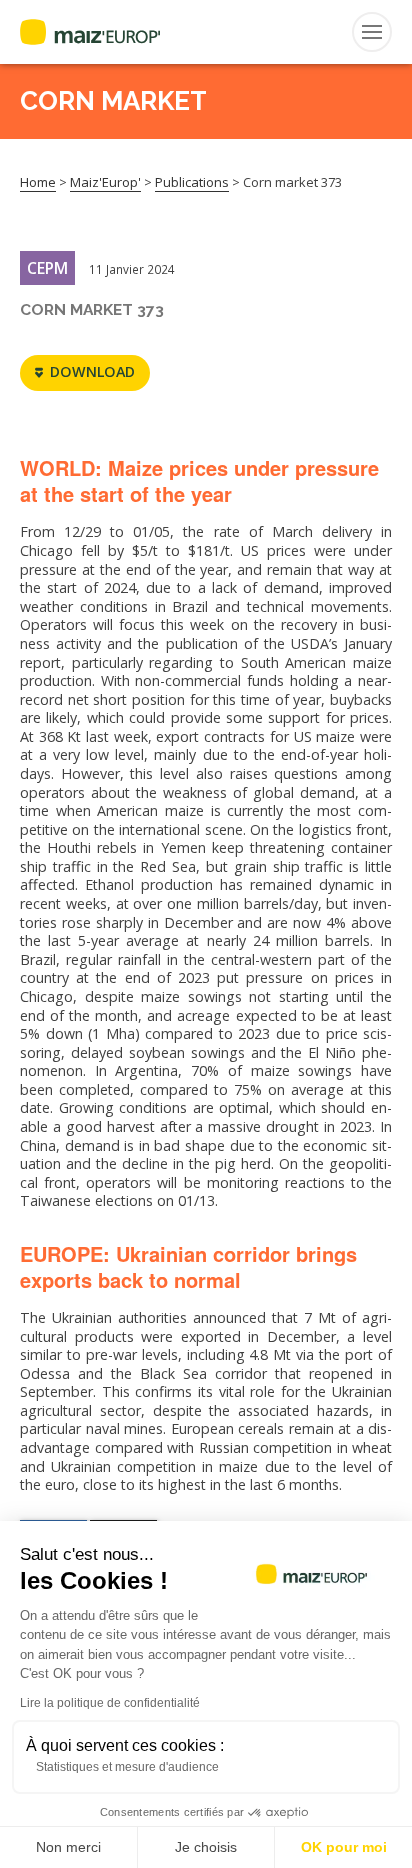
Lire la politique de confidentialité (110, 1703)
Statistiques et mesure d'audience (127, 1767)
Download (92, 371)
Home (38, 182)
